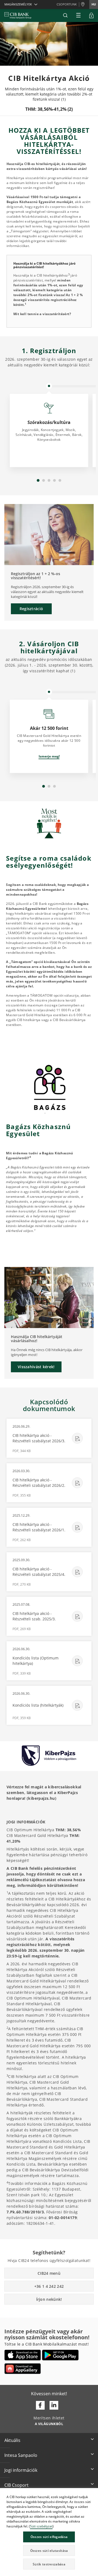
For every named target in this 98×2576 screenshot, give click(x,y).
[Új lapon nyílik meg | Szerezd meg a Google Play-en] (60, 2355)
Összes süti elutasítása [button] (49, 2551)
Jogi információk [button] (21, 2470)
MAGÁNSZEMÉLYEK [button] (18, 4)
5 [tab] (60, 480)
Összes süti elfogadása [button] (49, 2537)
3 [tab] (49, 480)
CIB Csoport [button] (16, 2485)
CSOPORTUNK (67, 4)
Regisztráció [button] (31, 609)
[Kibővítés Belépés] (91, 15)
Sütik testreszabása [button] (49, 2564)
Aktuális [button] (12, 2440)
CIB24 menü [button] (49, 2273)
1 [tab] (38, 480)
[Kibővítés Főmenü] (78, 15)
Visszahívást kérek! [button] (36, 1367)
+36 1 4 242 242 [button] (49, 2286)
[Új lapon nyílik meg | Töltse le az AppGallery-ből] (23, 2369)
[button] (65, 15)
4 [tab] (54, 480)
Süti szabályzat (41, 2526)
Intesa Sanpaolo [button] (21, 2455)
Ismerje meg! (49, 756)
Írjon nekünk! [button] (49, 2299)
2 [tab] (44, 480)
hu (94, 4)
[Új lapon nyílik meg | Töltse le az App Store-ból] (23, 2355)
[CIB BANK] (18, 15)
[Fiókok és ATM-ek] (84, 5)
